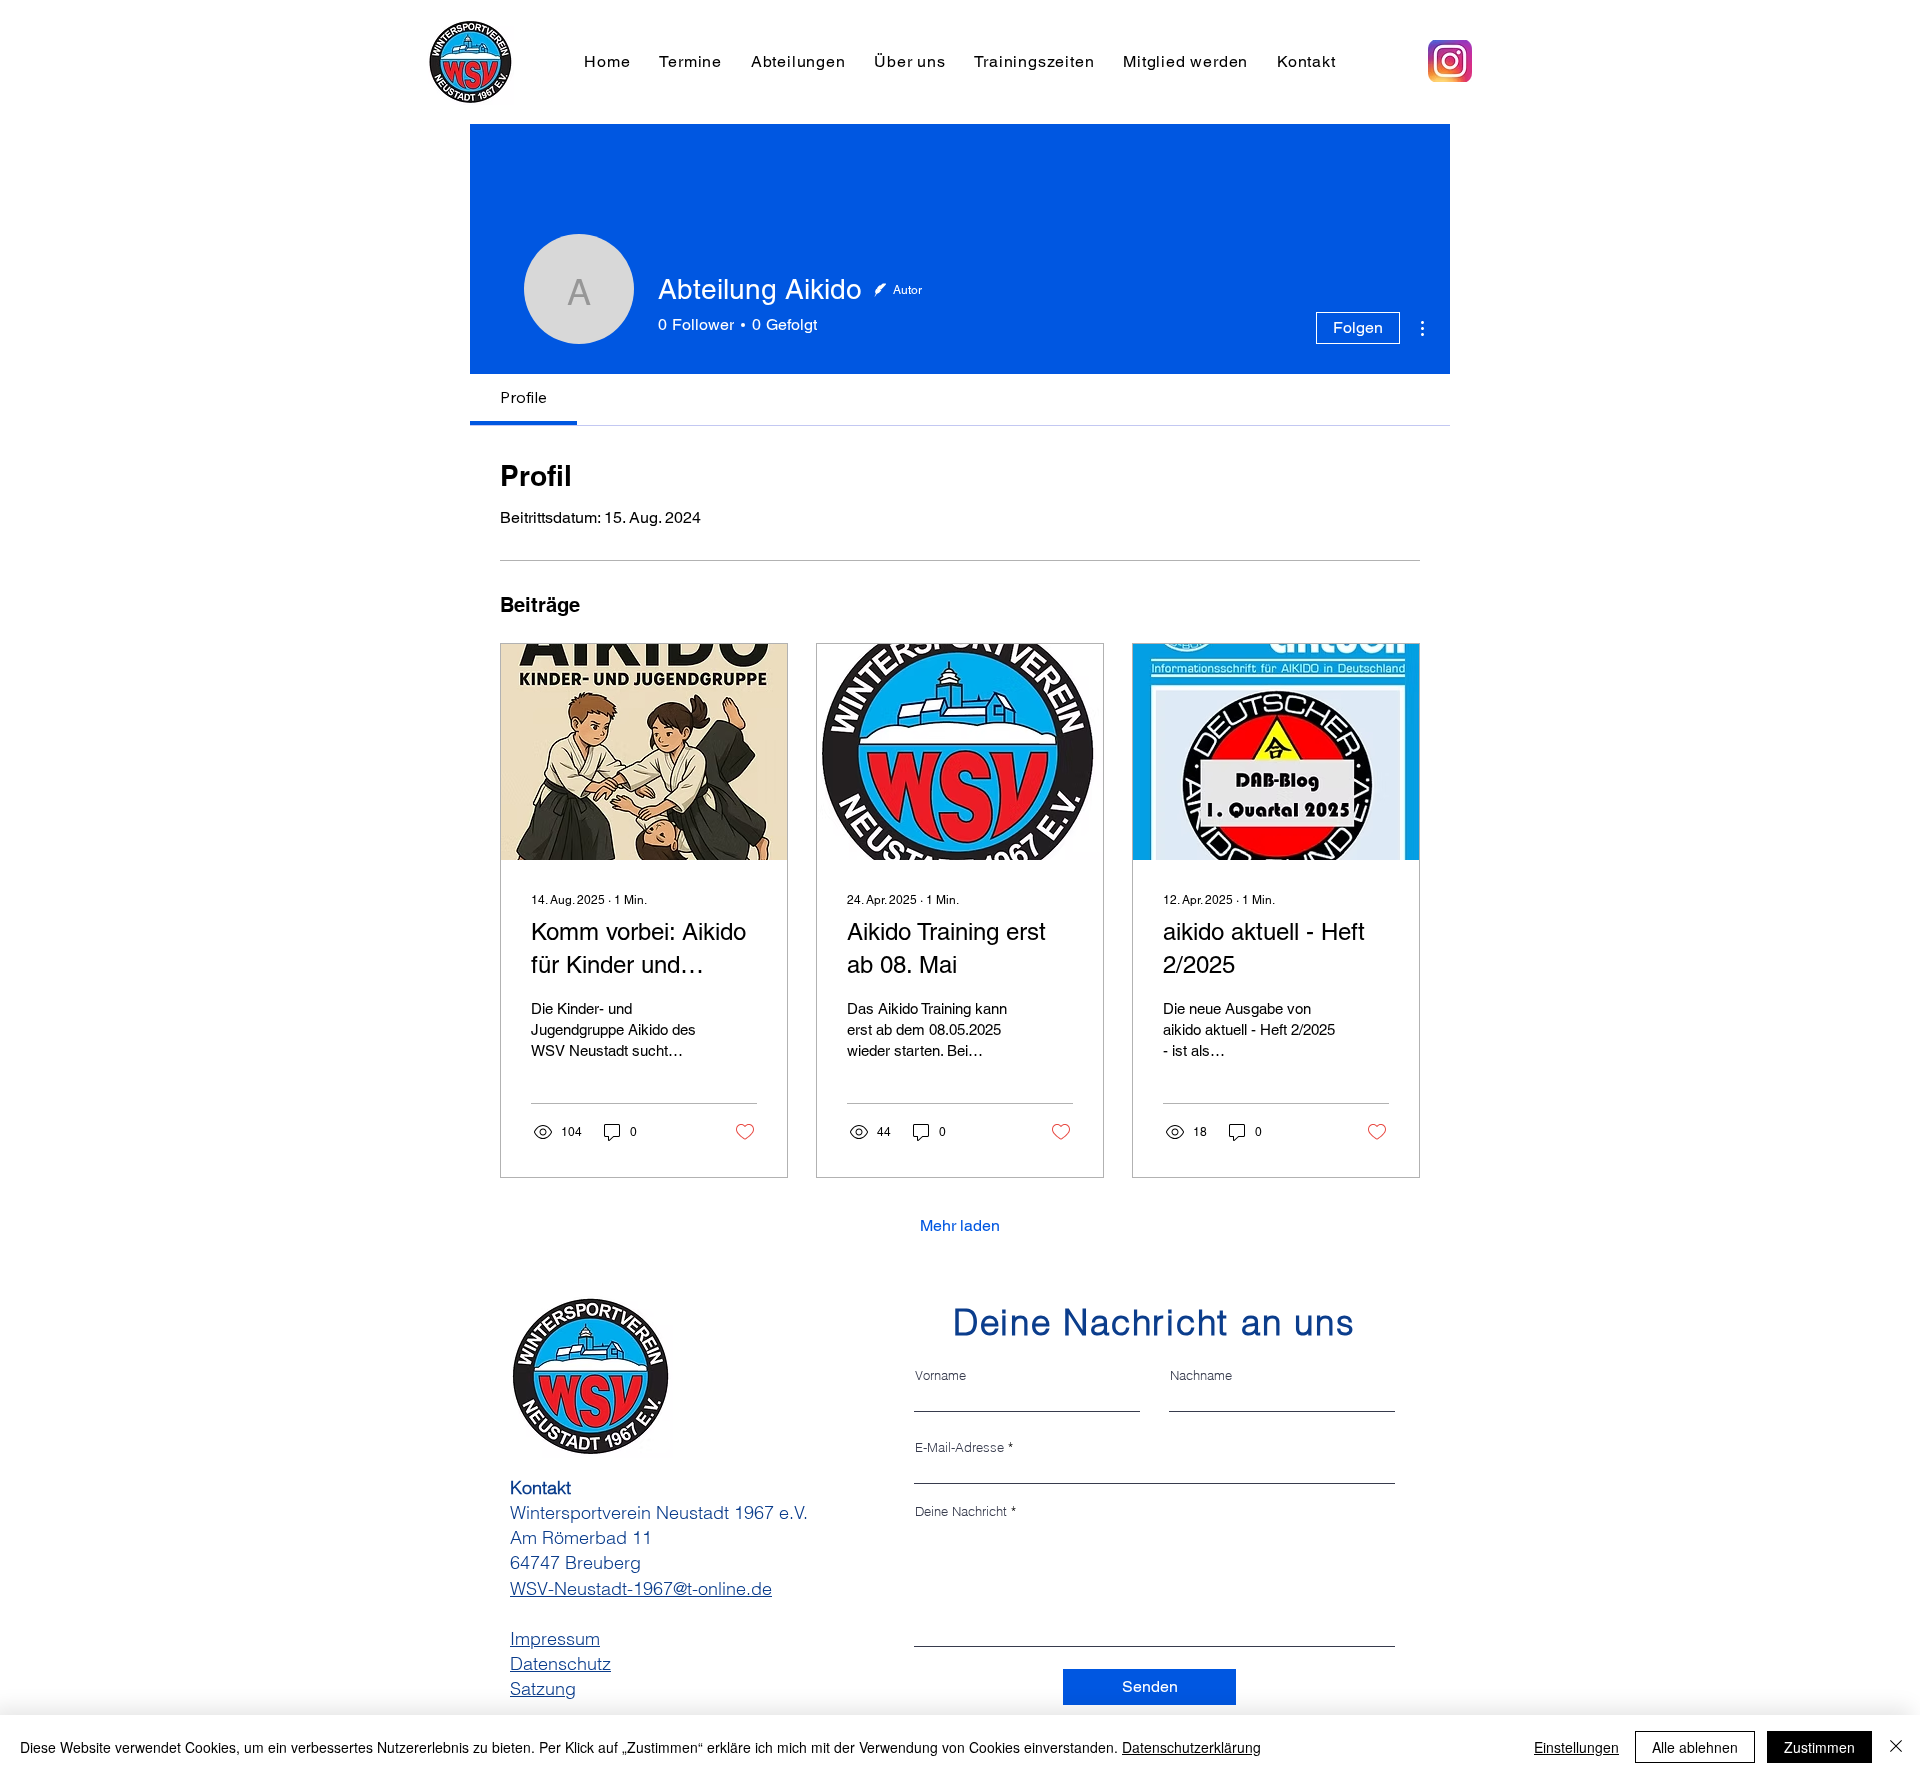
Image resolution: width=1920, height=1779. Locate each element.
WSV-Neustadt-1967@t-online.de (641, 1588)
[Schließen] (1896, 1747)
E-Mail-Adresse (959, 1447)
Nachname (1201, 1375)
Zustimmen (1819, 1747)
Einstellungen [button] (1576, 1747)
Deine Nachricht (961, 1511)
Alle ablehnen (1695, 1747)
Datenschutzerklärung (1191, 1747)
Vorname (940, 1375)
